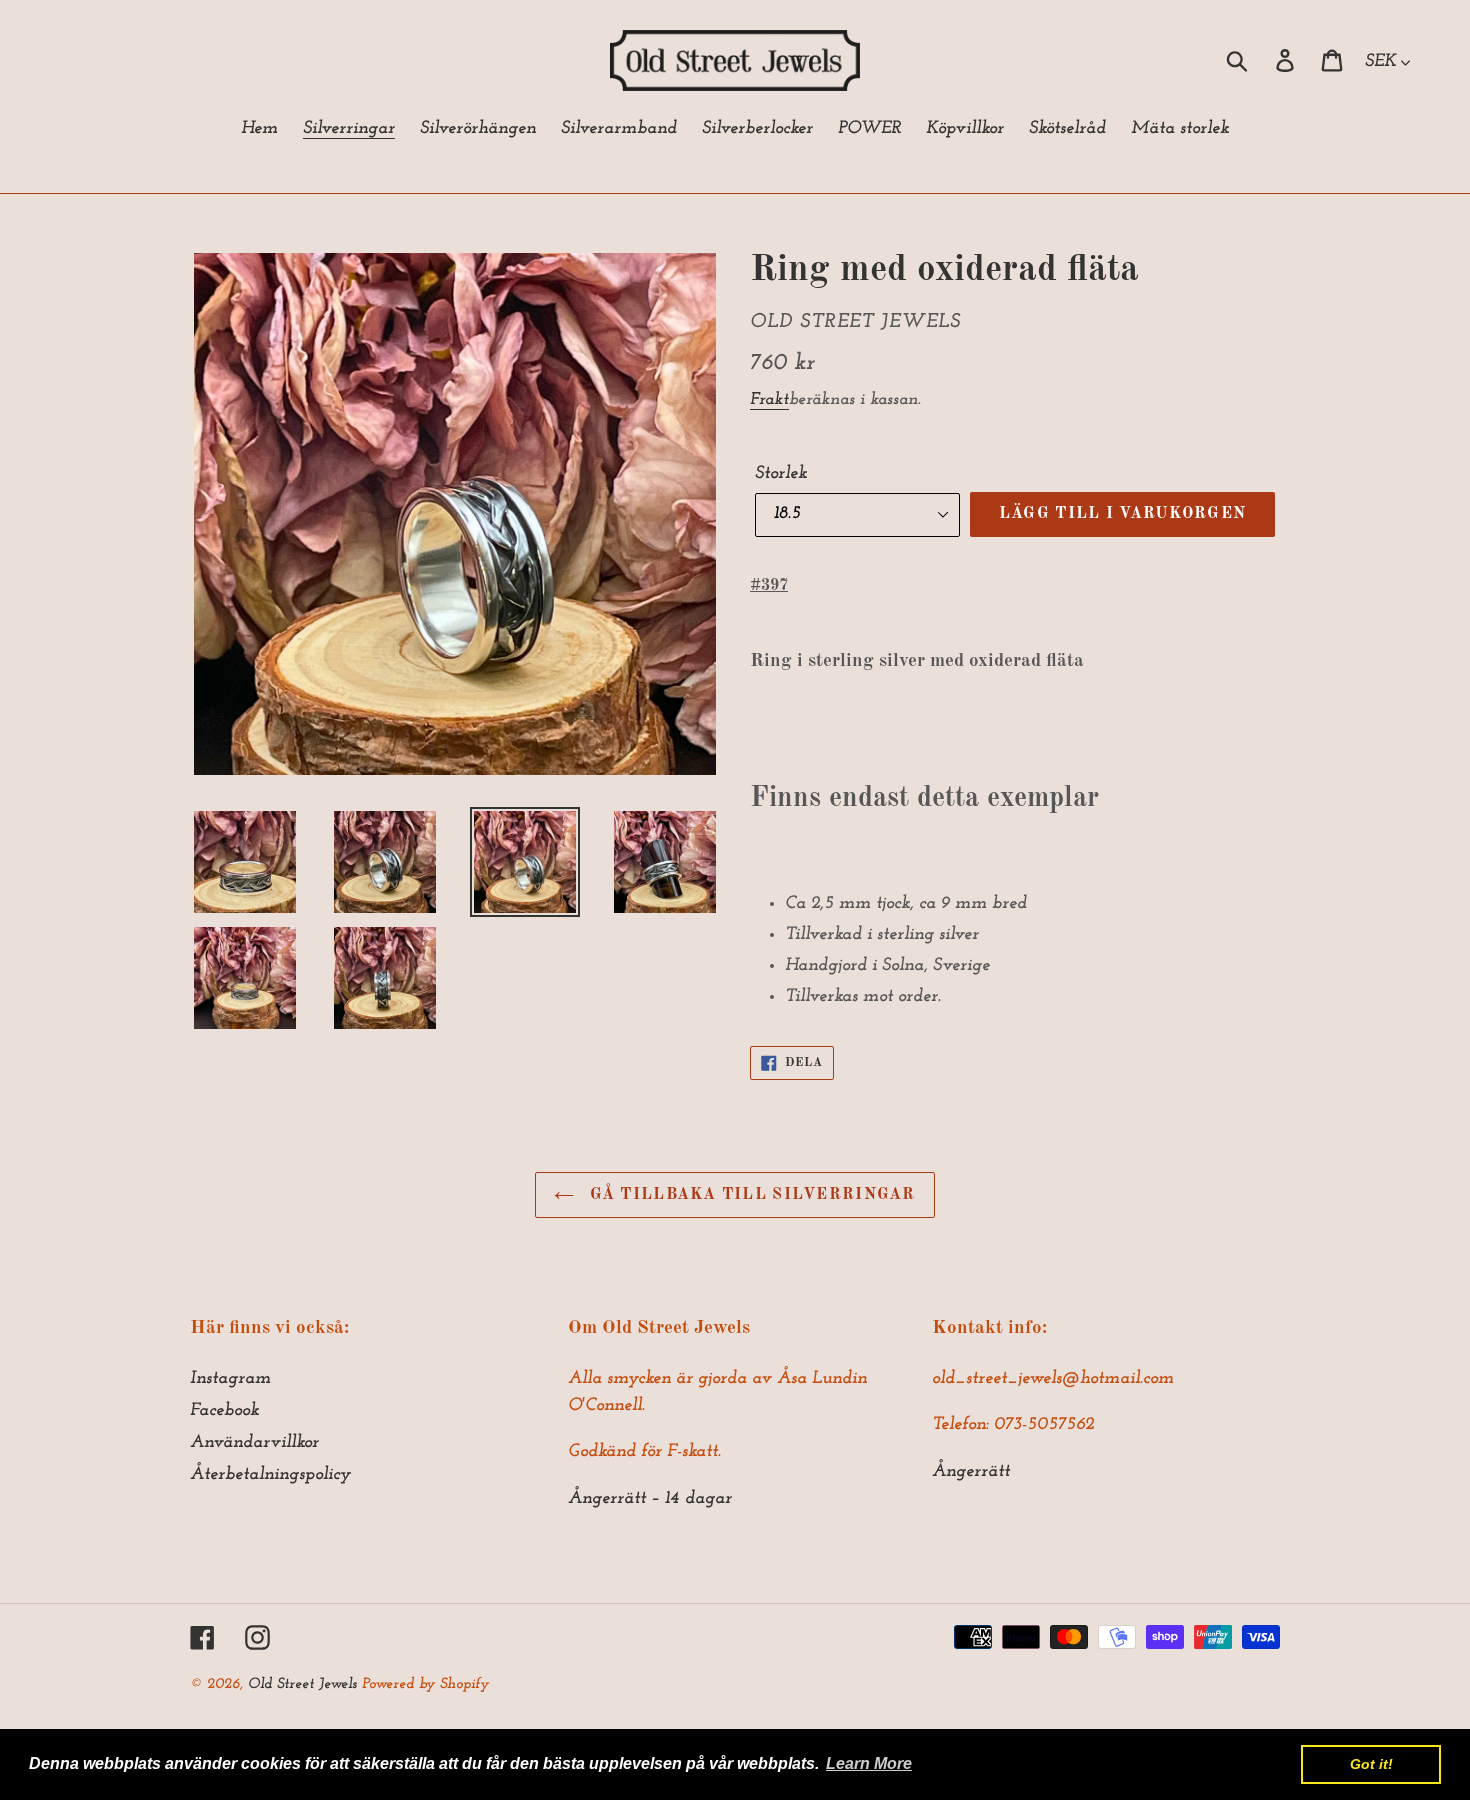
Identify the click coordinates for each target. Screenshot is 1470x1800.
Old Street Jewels (302, 1684)
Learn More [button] (869, 1763)
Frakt (769, 399)
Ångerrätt (971, 1472)
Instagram (230, 1379)
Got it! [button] (1371, 1764)
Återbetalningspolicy (270, 1475)
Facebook (224, 1411)
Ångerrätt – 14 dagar (650, 1499)
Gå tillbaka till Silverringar (749, 1195)
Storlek (781, 474)
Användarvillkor (254, 1443)
